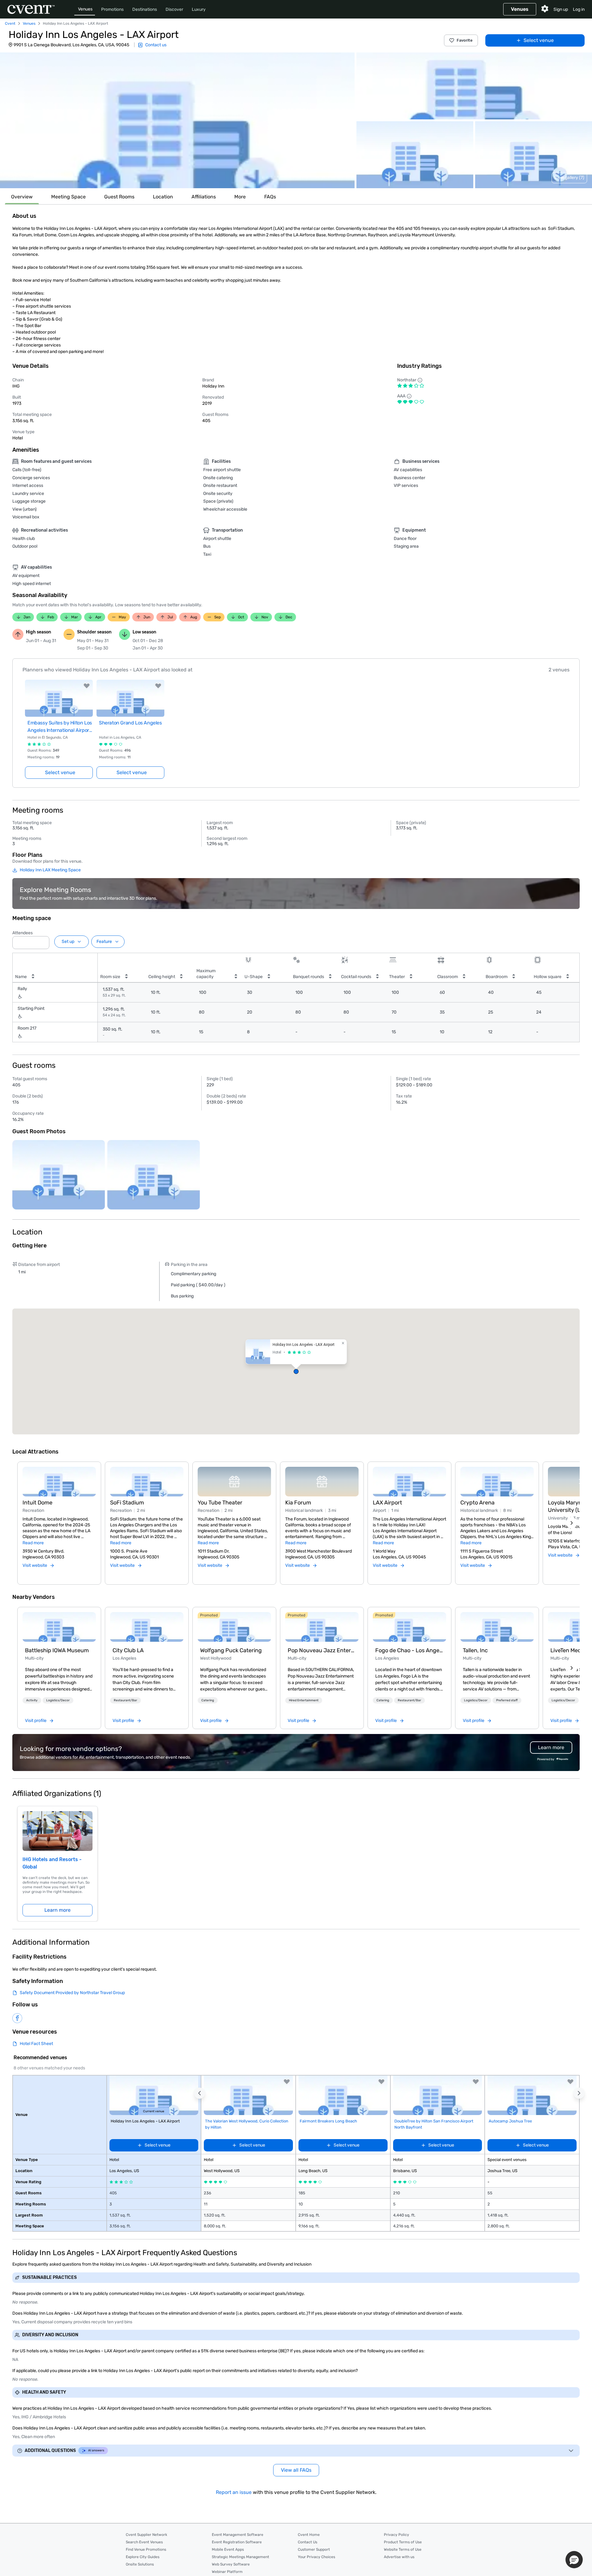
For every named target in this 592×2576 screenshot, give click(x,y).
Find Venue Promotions (146, 2549)
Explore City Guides (143, 2557)
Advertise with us (399, 2557)
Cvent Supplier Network (146, 2535)
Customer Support (314, 2549)
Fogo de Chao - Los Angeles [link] (409, 1650)
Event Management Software (238, 2535)
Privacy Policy (397, 2535)
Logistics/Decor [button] (58, 1700)
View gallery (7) (569, 178)
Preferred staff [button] (507, 1700)
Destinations (145, 9)
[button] (177, 120)
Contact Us (308, 2542)
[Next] (572, 1523)
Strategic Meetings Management (240, 2557)
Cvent (10, 23)
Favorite (465, 40)
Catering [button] (208, 1700)
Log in (579, 9)
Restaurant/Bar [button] (125, 1700)
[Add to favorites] (87, 686)
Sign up (561, 9)
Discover (174, 9)
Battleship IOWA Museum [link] (57, 1650)
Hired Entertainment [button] (304, 1700)
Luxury (199, 9)
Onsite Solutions (140, 2564)
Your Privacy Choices (317, 2557)
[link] (59, 1627)
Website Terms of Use (403, 2549)
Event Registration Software (237, 2542)
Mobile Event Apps (228, 2549)
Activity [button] (32, 1700)
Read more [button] (33, 1543)
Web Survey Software (231, 2564)
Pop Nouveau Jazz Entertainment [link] (322, 1650)
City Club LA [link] (128, 1650)
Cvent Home (309, 2535)
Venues (85, 9)
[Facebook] (17, 2018)
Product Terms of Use (403, 2542)
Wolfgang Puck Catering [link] (231, 1650)
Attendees (23, 933)
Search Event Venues (144, 2542)
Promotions (112, 9)
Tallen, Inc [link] (475, 1650)
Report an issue (234, 2492)
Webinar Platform (227, 2572)
